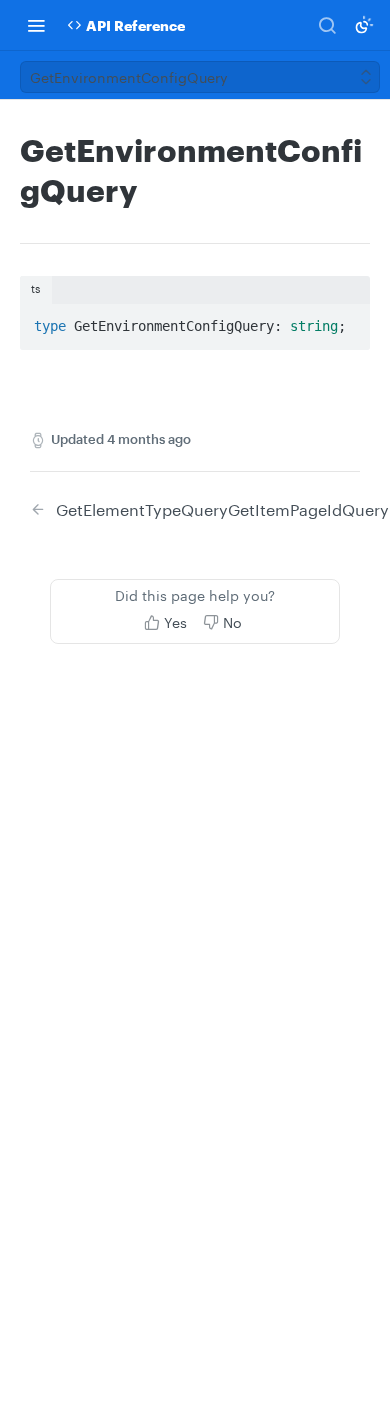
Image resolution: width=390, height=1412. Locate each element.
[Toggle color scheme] (364, 25)
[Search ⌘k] (327, 25)
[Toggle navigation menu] (36, 25)
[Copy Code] (346, 320)
